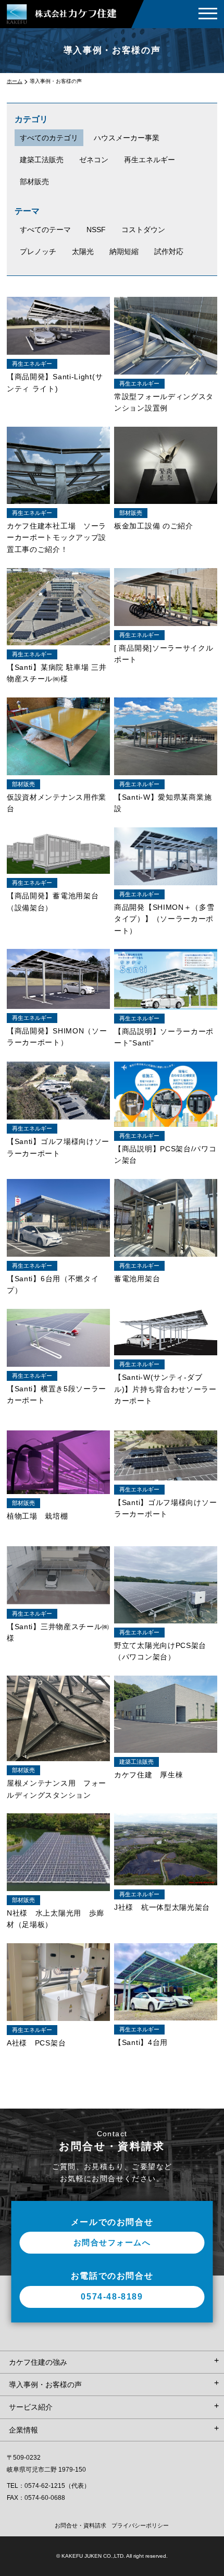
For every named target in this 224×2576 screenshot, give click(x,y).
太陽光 (83, 251)
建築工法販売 (42, 160)
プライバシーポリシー (140, 2525)
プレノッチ (38, 251)
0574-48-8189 (112, 2297)
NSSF (96, 230)
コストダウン (143, 230)
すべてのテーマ (45, 230)
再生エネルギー (150, 160)
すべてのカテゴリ (49, 138)
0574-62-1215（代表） (57, 2486)
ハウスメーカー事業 (127, 138)
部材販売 (34, 182)
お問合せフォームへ (112, 2242)
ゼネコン (94, 160)
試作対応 (169, 251)
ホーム (15, 81)
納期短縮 (124, 251)
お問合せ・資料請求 (80, 2525)
